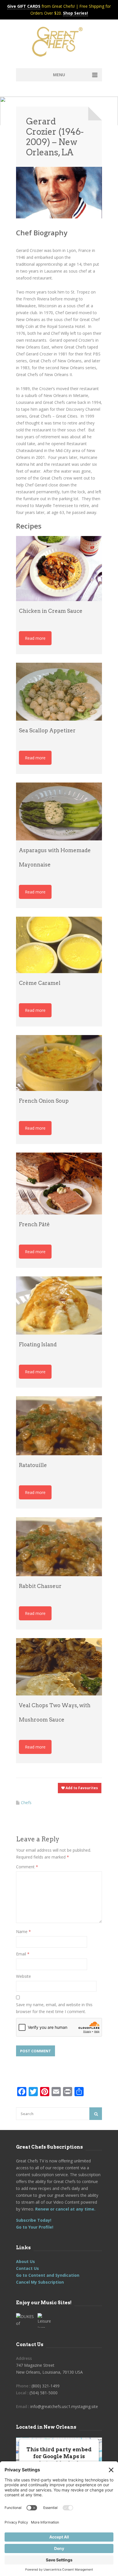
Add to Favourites (81, 1788)
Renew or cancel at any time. (65, 2209)
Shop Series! (75, 13)
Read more (35, 638)
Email (23, 1954)
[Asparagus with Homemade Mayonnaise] (59, 811)
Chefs (26, 1803)
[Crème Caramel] (59, 945)
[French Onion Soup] (59, 1063)
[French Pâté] (59, 1184)
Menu (59, 75)
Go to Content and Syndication (48, 2275)
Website (23, 1976)
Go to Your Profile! (35, 2227)
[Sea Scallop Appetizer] (59, 692)
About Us (25, 2261)
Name (23, 1931)
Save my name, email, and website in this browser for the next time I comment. (54, 2008)
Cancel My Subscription (40, 2282)
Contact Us (27, 2268)
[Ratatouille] (59, 1426)
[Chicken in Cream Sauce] (59, 568)
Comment (27, 1867)
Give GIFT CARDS (24, 6)
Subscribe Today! (34, 2220)
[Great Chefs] (59, 44)
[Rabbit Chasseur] (59, 1547)
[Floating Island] (59, 1305)
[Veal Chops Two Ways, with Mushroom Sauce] (59, 1667)
